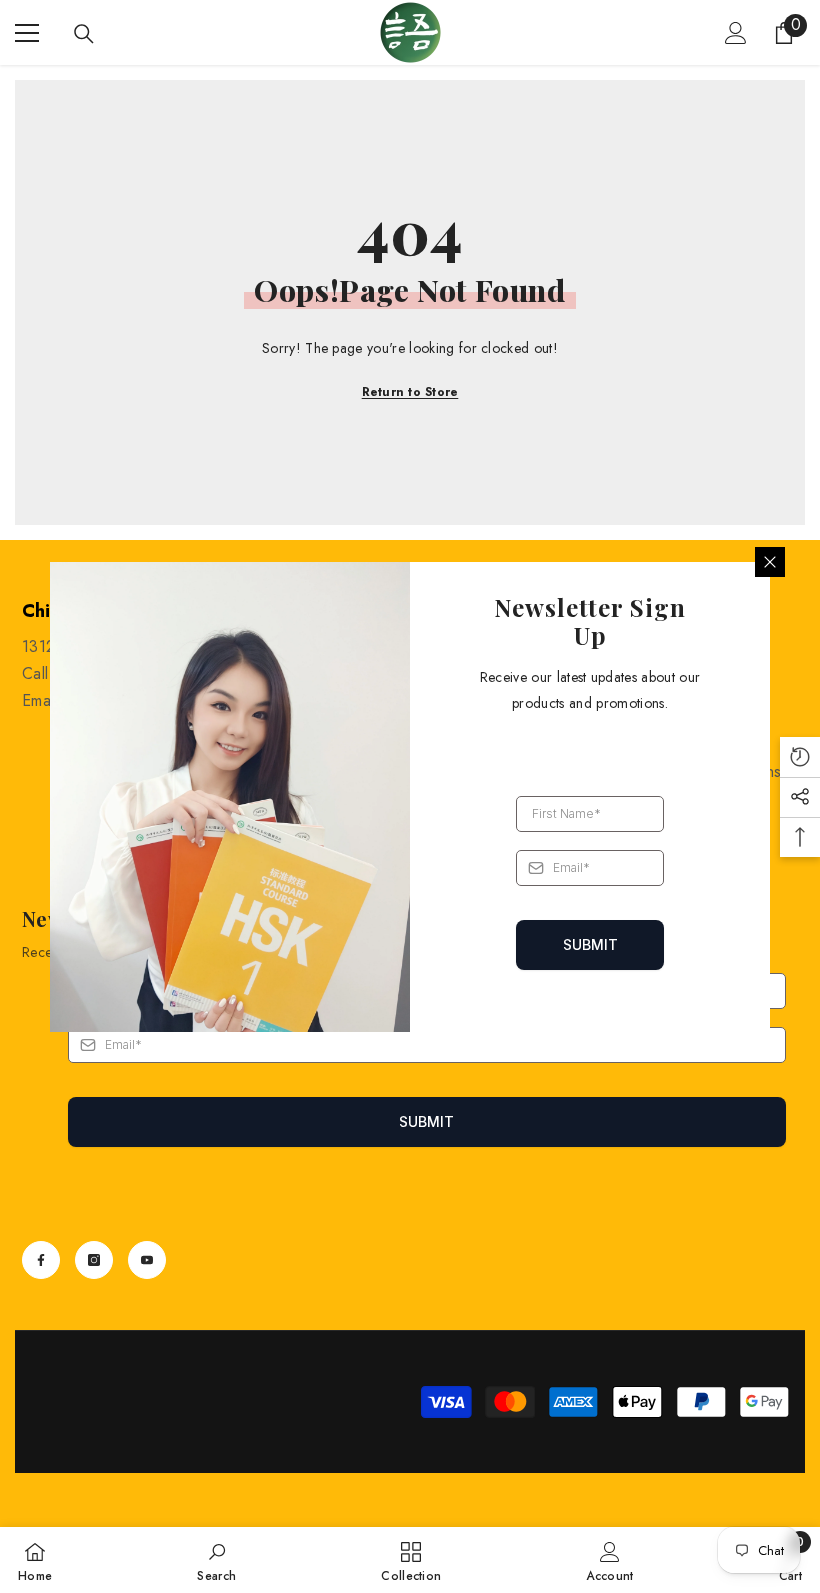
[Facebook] (41, 1260)
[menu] (27, 33)
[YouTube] (147, 1260)
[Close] (770, 562)
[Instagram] (94, 1260)
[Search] (84, 34)
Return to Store (410, 392)
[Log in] (736, 33)
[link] (216, 1560)
